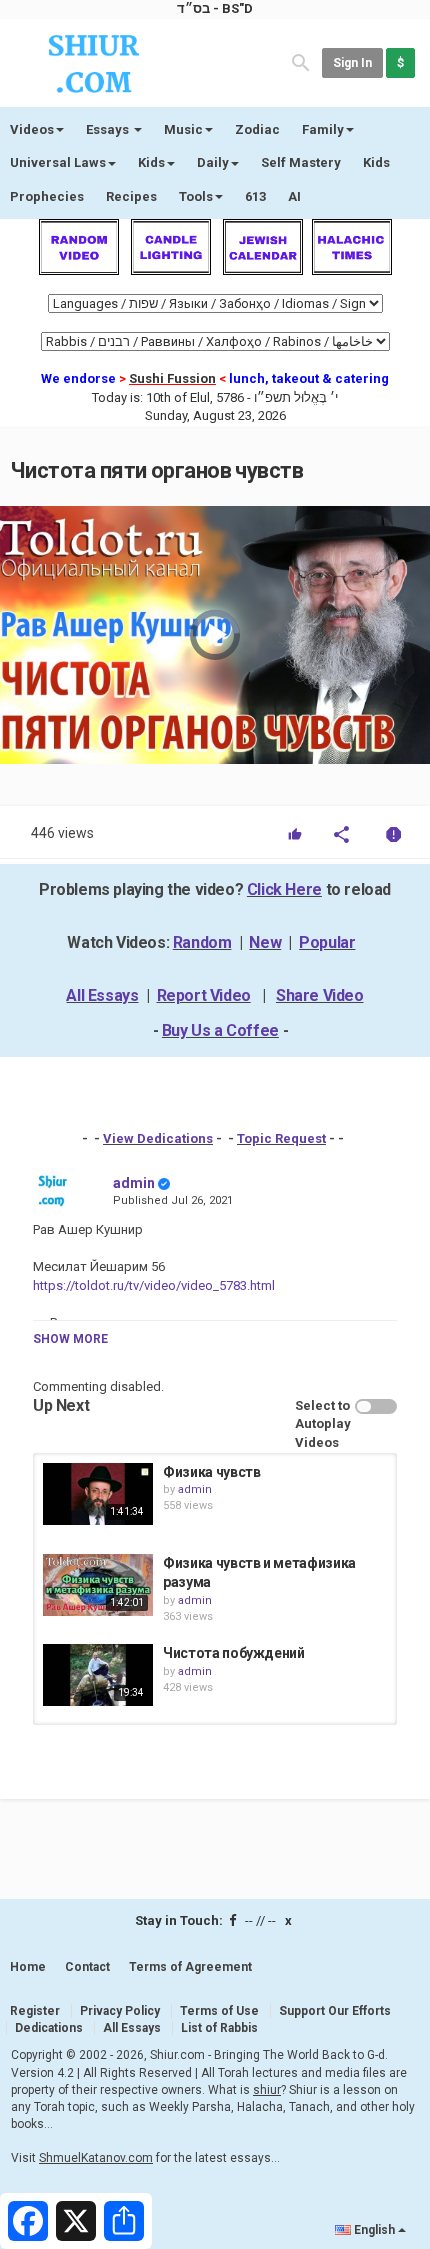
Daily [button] (213, 162)
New (265, 942)
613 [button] (255, 196)
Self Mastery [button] (301, 162)
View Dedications (158, 1138)
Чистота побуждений (234, 1653)
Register (35, 2011)
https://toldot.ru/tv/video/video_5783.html (154, 1285)
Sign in (352, 63)
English (374, 2230)
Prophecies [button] (47, 196)
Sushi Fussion (172, 378)
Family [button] (323, 129)
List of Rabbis (219, 2028)
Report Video (204, 995)
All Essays (102, 995)
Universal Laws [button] (58, 162)
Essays (109, 129)
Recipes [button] (131, 196)
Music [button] (183, 129)
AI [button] (294, 196)
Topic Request (281, 1138)
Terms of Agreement (190, 1967)
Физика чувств (211, 1472)
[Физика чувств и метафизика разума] (98, 1585)
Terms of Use (219, 2011)
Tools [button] (196, 196)
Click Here (284, 889)
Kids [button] (151, 162)
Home (28, 1967)
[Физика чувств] (98, 1494)
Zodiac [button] (257, 129)
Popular (327, 942)
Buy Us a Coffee (220, 1030)
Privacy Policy (120, 2011)
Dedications (49, 2028)
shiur (267, 2090)
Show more (70, 1339)
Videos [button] (32, 129)
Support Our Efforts (335, 2011)
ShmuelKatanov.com (96, 2158)
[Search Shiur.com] (301, 61)
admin (134, 1183)
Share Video (320, 995)
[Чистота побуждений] (98, 1675)
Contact (87, 1967)
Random (202, 942)
